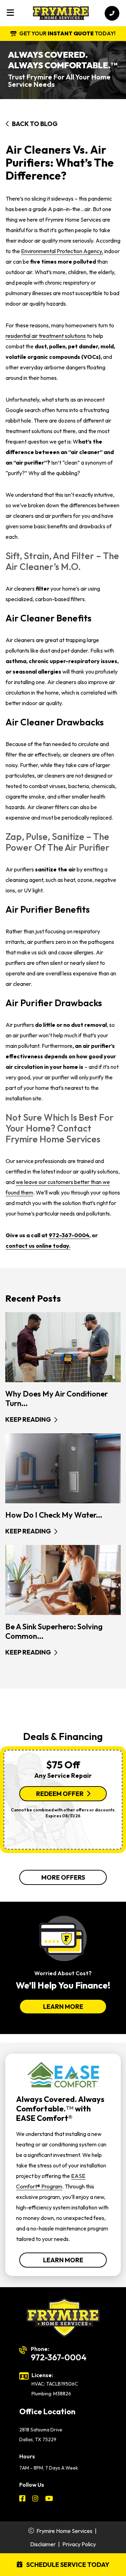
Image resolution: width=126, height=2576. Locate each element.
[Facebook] (23, 2499)
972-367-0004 (69, 1235)
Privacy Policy (79, 2544)
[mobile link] (112, 13)
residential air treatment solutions (46, 336)
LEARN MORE (63, 2007)
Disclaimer (43, 2544)
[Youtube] (49, 2499)
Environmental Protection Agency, (62, 251)
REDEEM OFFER (60, 1794)
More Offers (63, 1877)
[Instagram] (36, 2499)
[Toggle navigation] (10, 13)
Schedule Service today (67, 2565)
